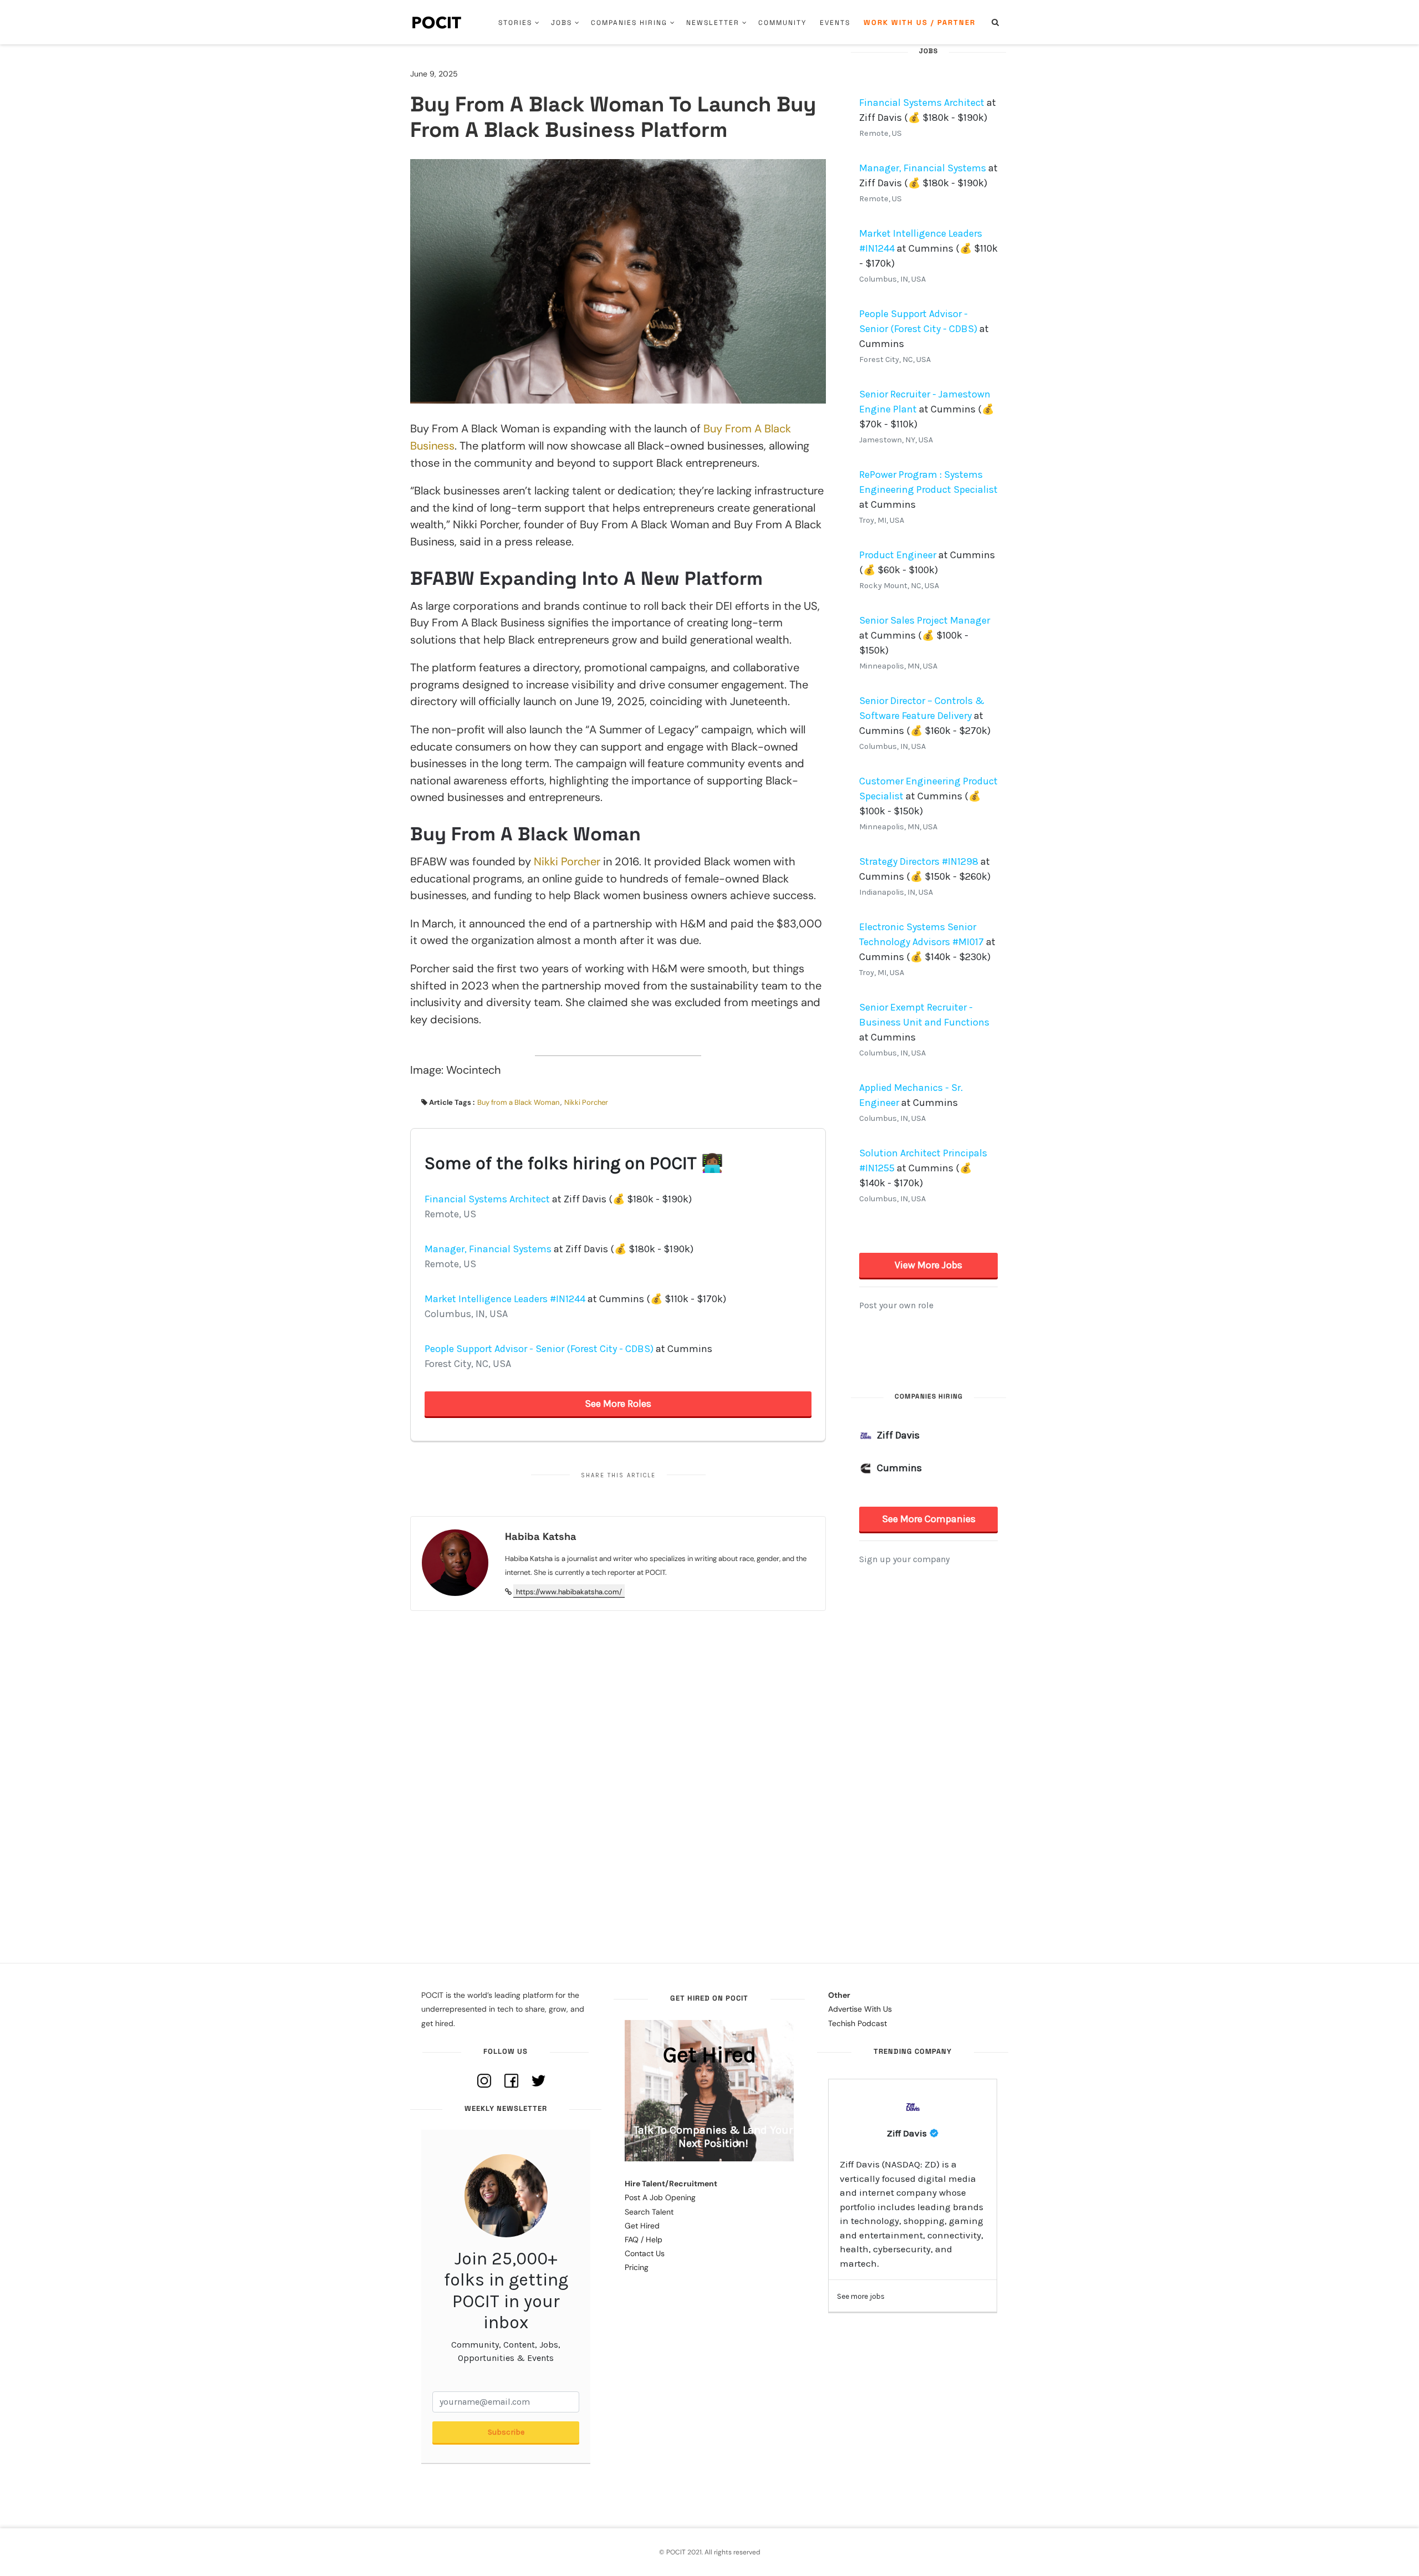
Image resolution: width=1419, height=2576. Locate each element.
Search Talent (649, 2212)
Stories (515, 23)
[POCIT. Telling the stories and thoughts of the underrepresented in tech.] (437, 22)
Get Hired (642, 2226)
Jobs (562, 23)
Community (782, 23)
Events (835, 23)
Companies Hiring (629, 23)
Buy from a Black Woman (518, 1102)
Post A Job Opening (660, 2197)
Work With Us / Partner (920, 22)
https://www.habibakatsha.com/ (569, 1592)
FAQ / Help (644, 2240)
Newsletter (713, 23)
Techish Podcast (857, 2023)
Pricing (637, 2267)
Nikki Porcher (567, 861)
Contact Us (645, 2253)
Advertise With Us (860, 2009)
